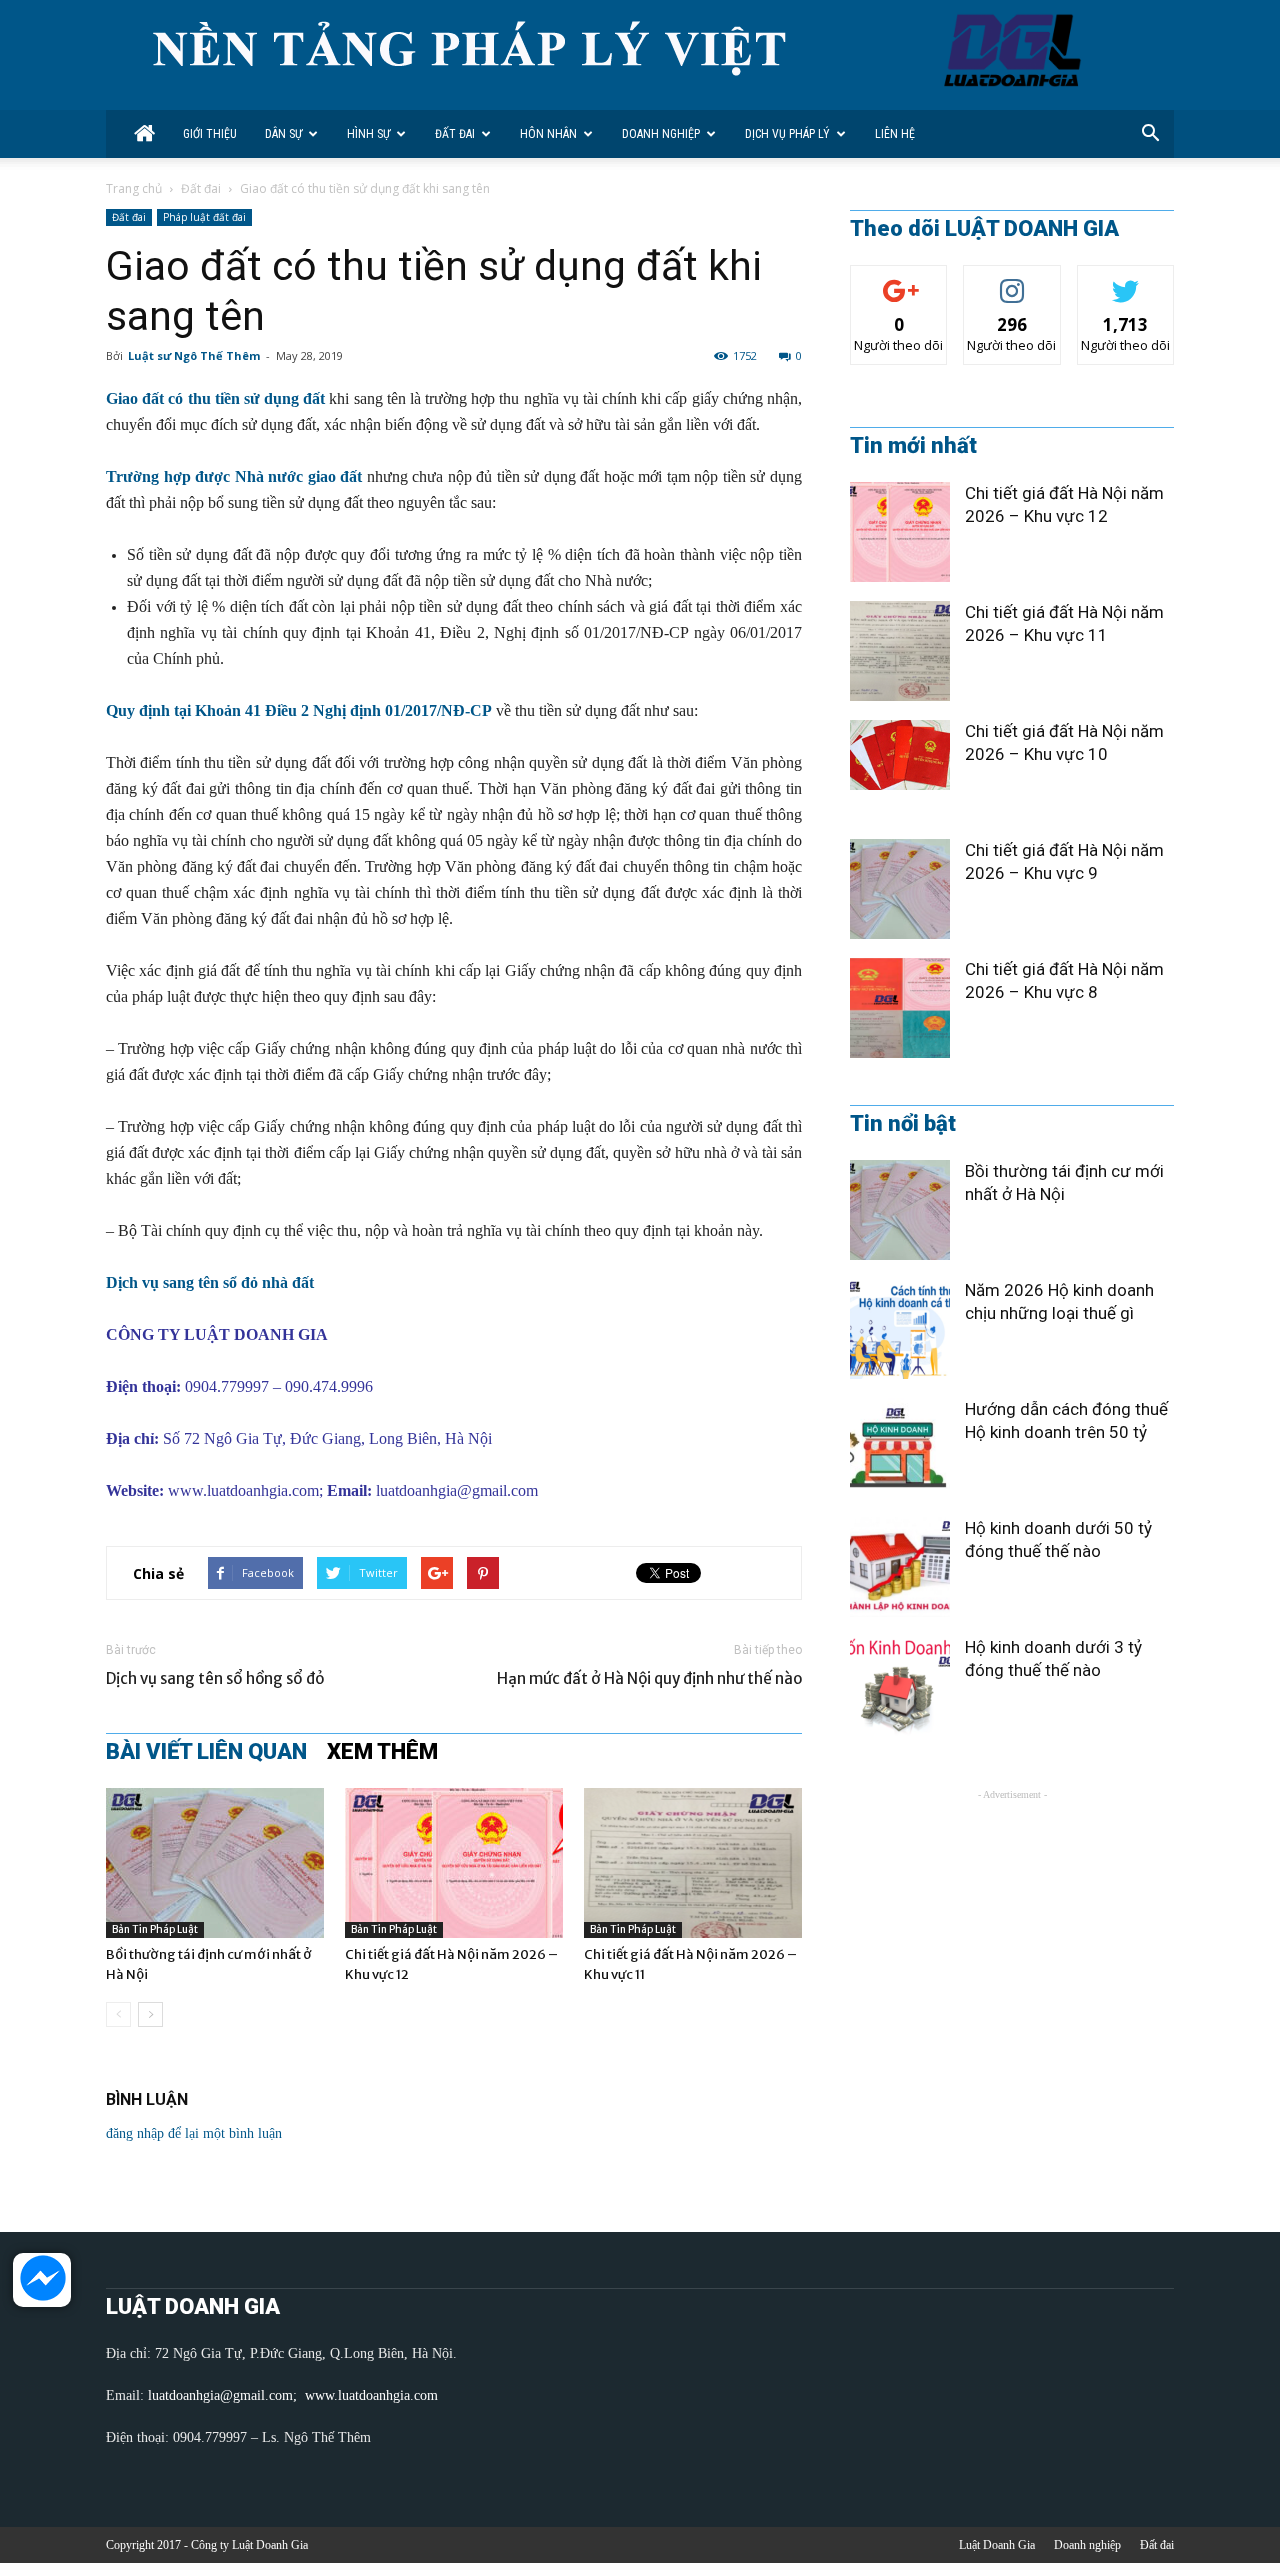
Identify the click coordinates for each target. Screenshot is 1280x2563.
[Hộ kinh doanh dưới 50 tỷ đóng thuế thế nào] (900, 1567)
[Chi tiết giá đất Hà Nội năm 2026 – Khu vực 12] (454, 1863)
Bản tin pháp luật (155, 1929)
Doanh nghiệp (661, 134)
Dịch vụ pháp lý (787, 134)
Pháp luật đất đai (204, 217)
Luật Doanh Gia (997, 2545)
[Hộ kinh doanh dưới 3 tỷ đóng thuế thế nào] (900, 1686)
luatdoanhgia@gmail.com (457, 1490)
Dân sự (283, 134)
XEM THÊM (382, 1752)
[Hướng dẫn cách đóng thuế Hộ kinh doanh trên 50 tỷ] (900, 1448)
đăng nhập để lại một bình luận (194, 2133)
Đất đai (455, 134)
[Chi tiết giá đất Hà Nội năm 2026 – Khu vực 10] (900, 755)
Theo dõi (899, 280)
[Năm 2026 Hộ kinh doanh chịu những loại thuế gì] (900, 1329)
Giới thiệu (210, 134)
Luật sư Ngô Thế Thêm (194, 355)
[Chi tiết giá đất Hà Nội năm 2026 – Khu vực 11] (693, 1863)
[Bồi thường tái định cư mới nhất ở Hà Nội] (215, 1863)
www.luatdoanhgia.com (243, 1490)
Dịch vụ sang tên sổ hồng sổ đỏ (215, 1678)
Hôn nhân (548, 134)
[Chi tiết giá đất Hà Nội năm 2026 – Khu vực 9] (900, 889)
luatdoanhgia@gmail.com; (224, 2395)
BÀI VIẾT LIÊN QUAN (206, 1752)
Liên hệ (895, 134)
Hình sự (368, 134)
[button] (1150, 134)
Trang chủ (134, 188)
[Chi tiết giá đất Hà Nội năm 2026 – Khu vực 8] (900, 1008)
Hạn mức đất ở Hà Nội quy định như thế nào (649, 1678)
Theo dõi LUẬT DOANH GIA (984, 229)
